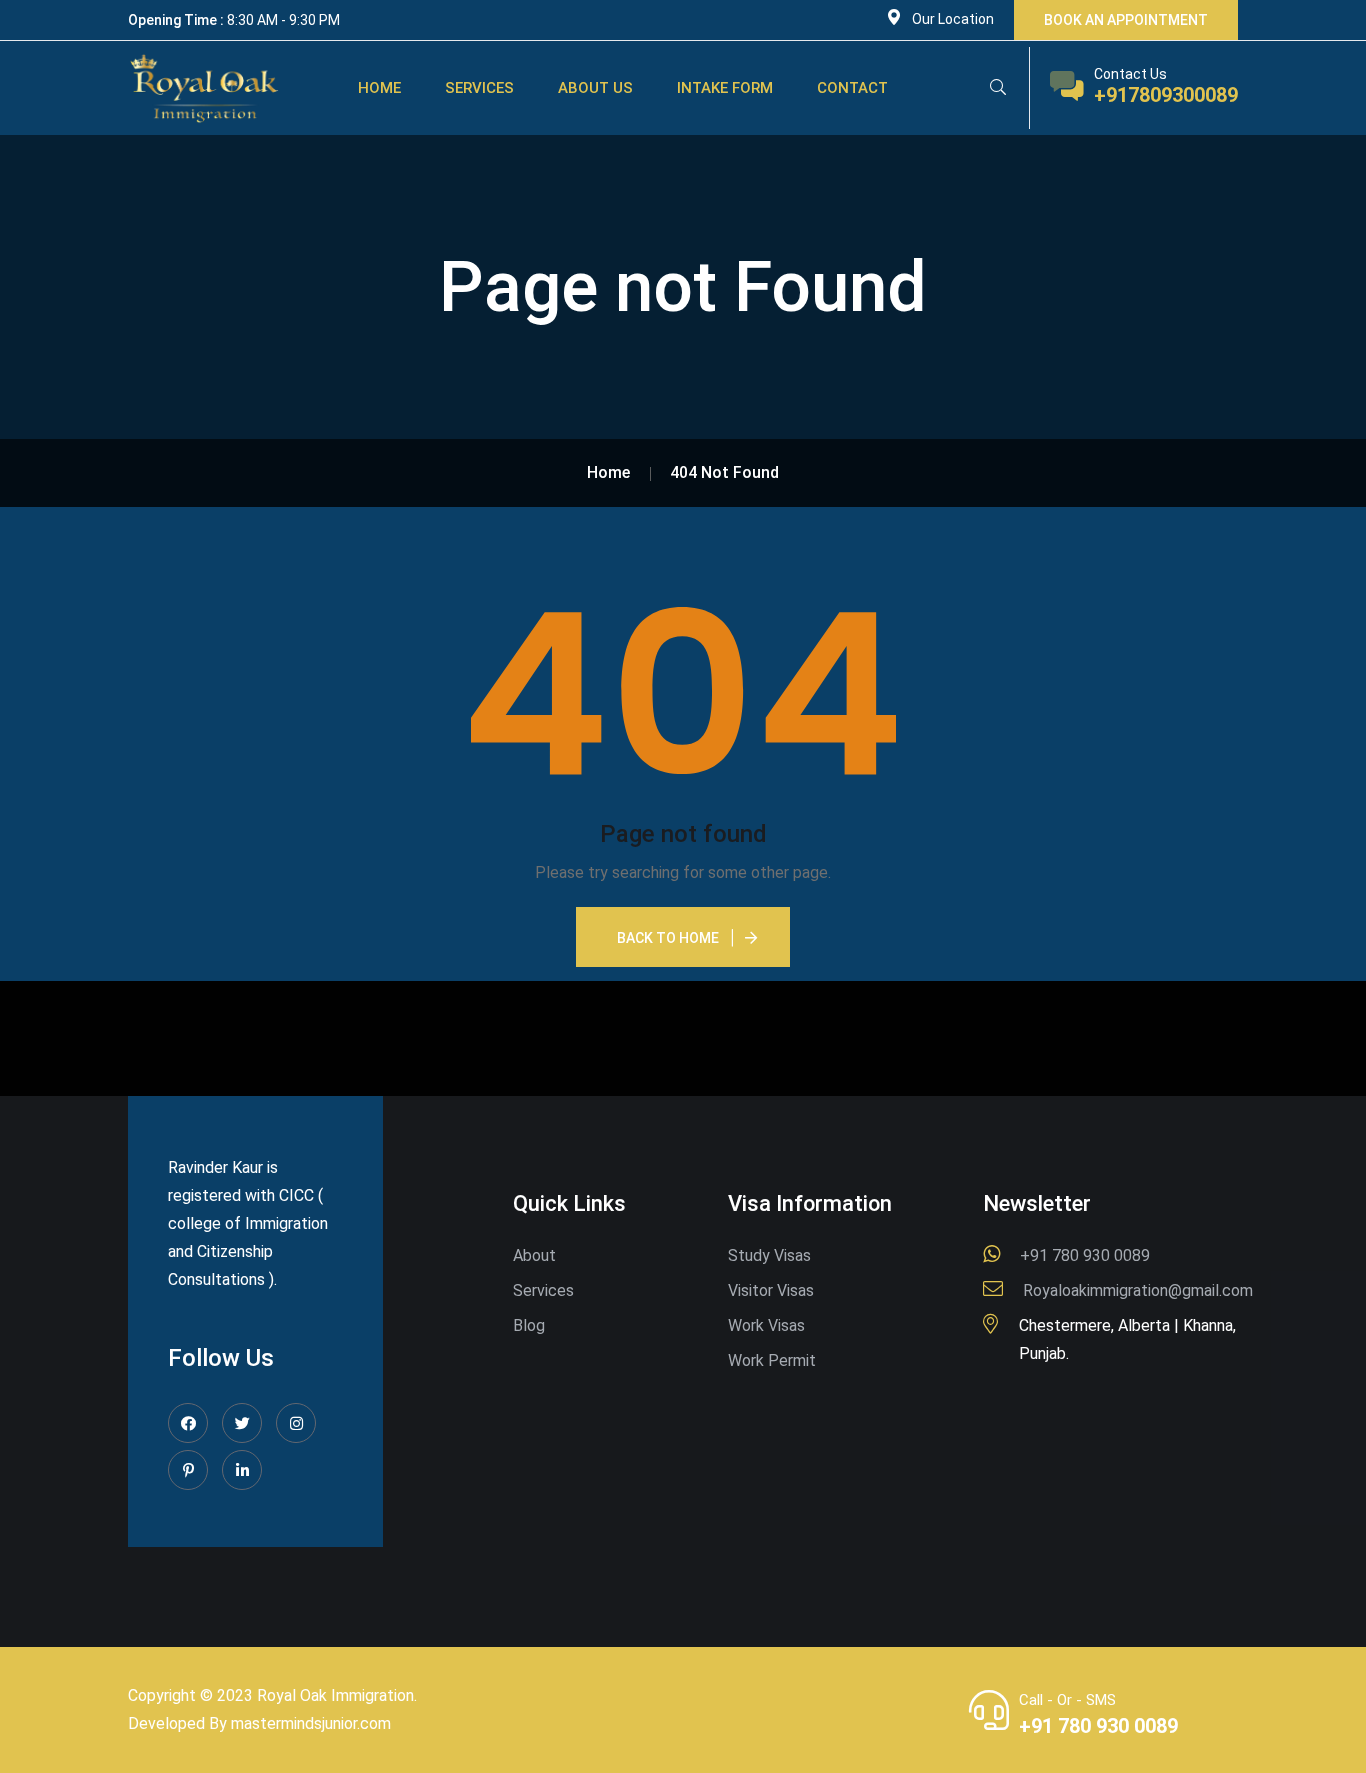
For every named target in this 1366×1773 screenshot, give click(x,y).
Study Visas (769, 1255)
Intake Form (725, 88)
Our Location (953, 19)
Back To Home (668, 938)
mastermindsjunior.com (311, 1723)
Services (479, 88)
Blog (529, 1325)
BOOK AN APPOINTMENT (1126, 20)
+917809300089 (1166, 95)
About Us (595, 88)
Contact (852, 88)
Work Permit (772, 1360)
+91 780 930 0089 (1098, 1726)
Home (379, 88)
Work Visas (766, 1325)
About (534, 1255)
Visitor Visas (771, 1290)
